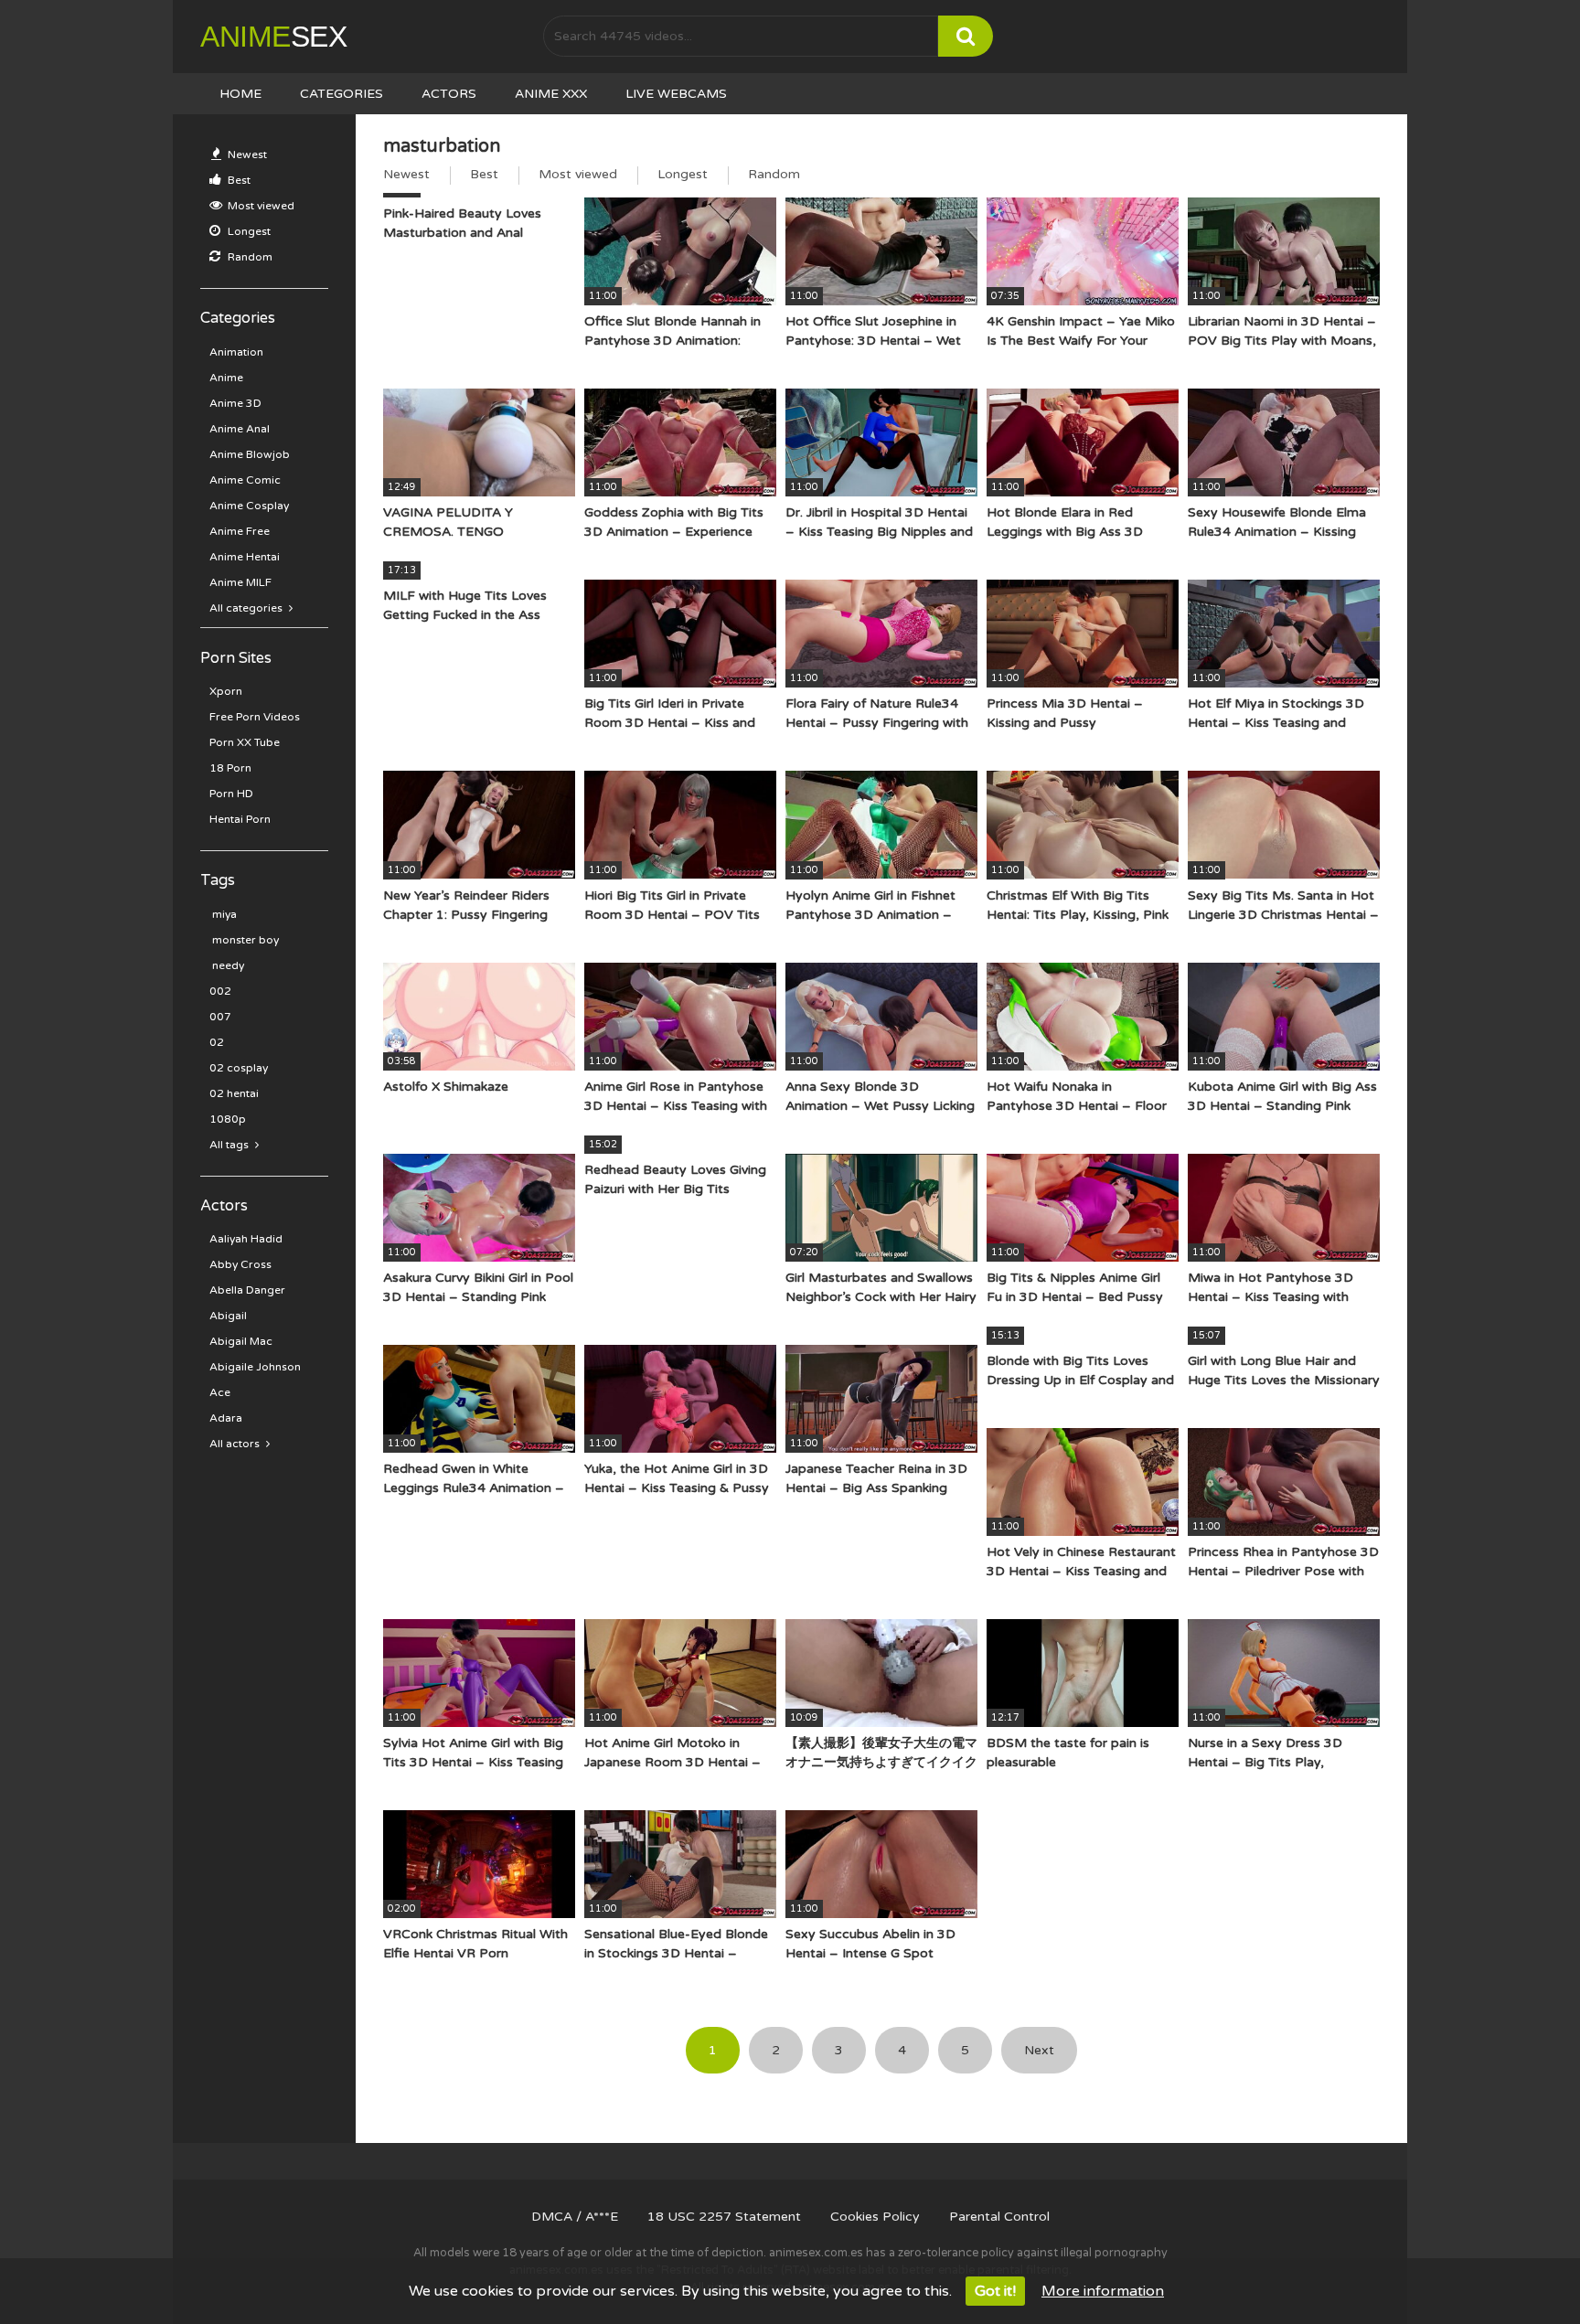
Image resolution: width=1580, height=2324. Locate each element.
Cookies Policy (875, 2217)
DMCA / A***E (575, 2217)
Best (238, 180)
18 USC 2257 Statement (724, 2217)
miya (223, 914)
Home (240, 94)
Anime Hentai (245, 557)
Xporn (226, 691)
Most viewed (260, 206)
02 (217, 1042)
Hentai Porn (240, 819)
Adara (226, 1418)
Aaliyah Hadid (246, 1239)
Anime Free (240, 531)
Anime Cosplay (249, 506)
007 (220, 1017)
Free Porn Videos (255, 717)
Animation (236, 352)
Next (1039, 2050)
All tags (230, 1145)
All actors (236, 1444)
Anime (273, 37)
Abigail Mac (241, 1341)
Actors (449, 94)
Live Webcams (676, 94)
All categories (247, 608)
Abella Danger (247, 1290)
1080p (228, 1119)
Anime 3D (235, 403)
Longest (248, 231)
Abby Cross (240, 1264)
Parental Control (999, 2217)
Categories (342, 94)
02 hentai (234, 1093)
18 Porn (230, 768)
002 (220, 991)
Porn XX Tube (245, 742)
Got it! (995, 2291)
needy (227, 965)
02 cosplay (239, 1068)
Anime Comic (245, 480)
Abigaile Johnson (255, 1367)
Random (249, 257)
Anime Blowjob (250, 454)
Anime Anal (240, 429)
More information (1103, 2291)
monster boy (244, 940)
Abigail (228, 1316)
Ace (220, 1392)
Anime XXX (551, 94)
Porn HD (231, 794)
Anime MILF (240, 582)
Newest (246, 155)
